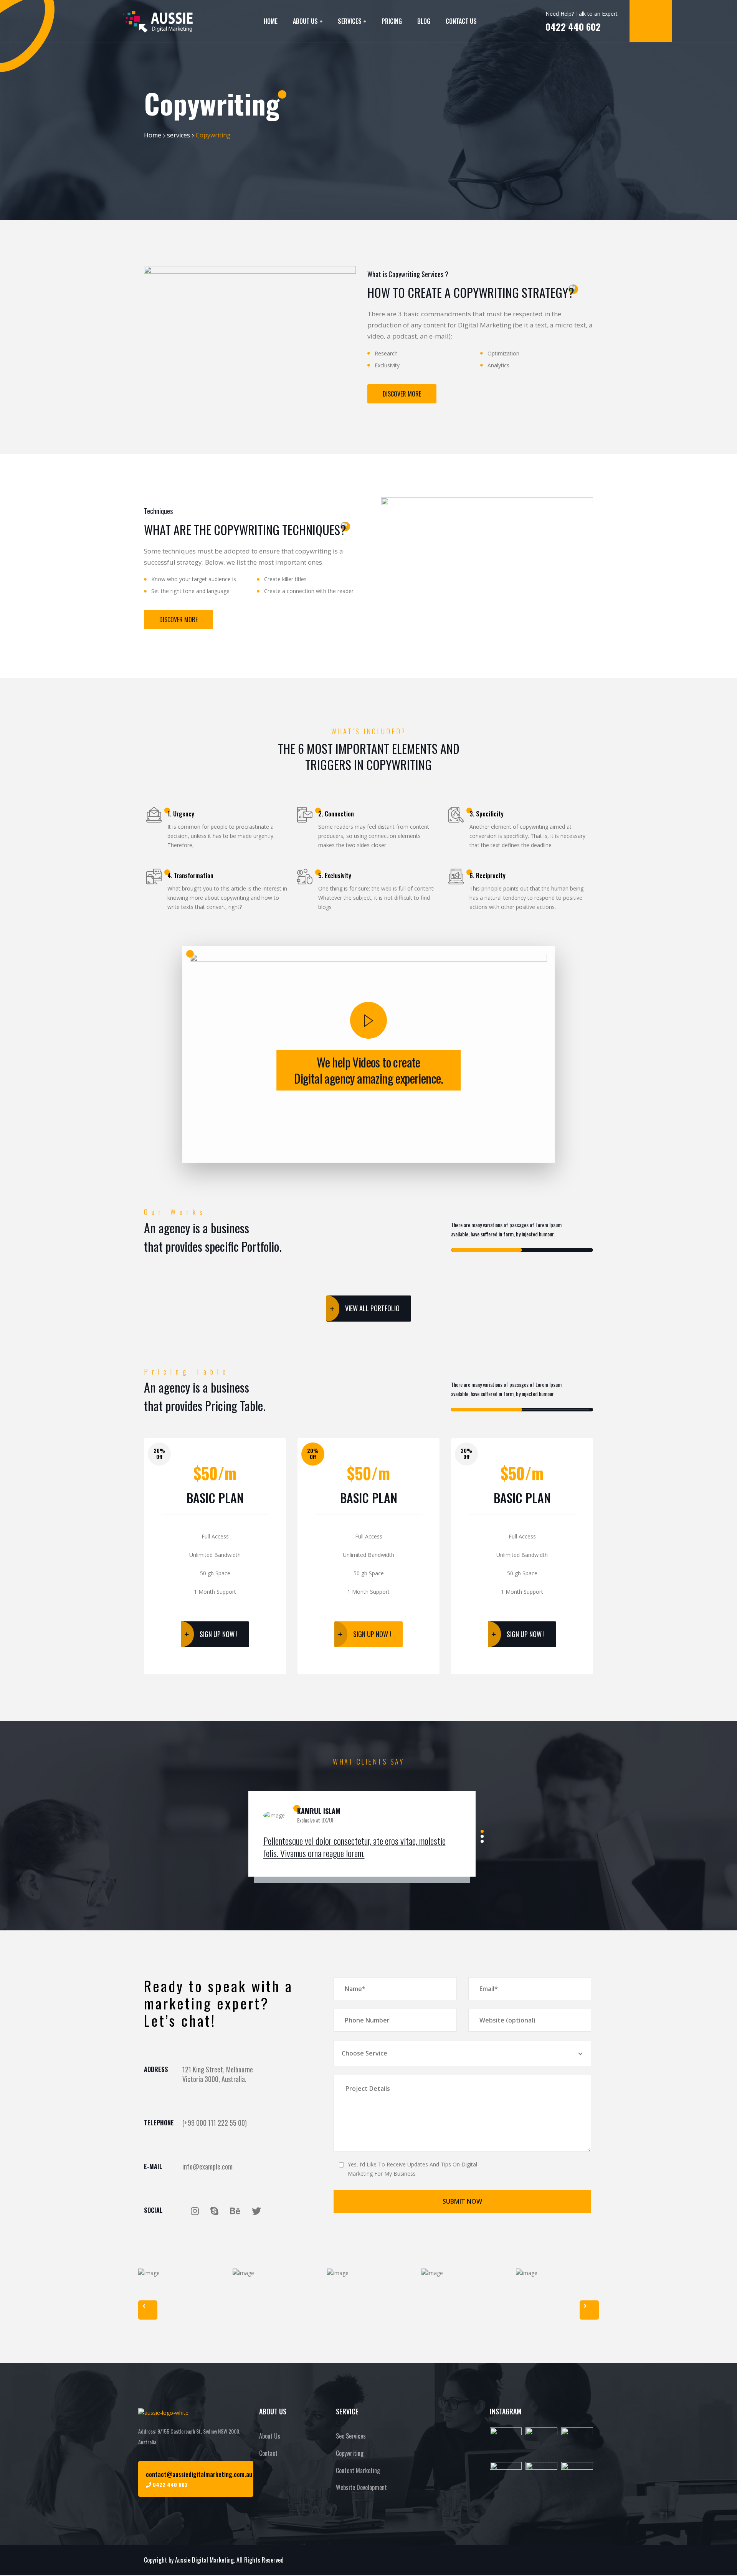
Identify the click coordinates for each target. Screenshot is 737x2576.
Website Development (361, 2487)
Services (350, 21)
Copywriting (350, 2453)
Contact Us (461, 21)
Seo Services (351, 2436)
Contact (268, 2453)
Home (271, 21)
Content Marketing (358, 2470)
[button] (368, 1020)
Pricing (392, 21)
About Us (305, 21)
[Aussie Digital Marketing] (158, 21)
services (178, 135)
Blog (424, 21)
